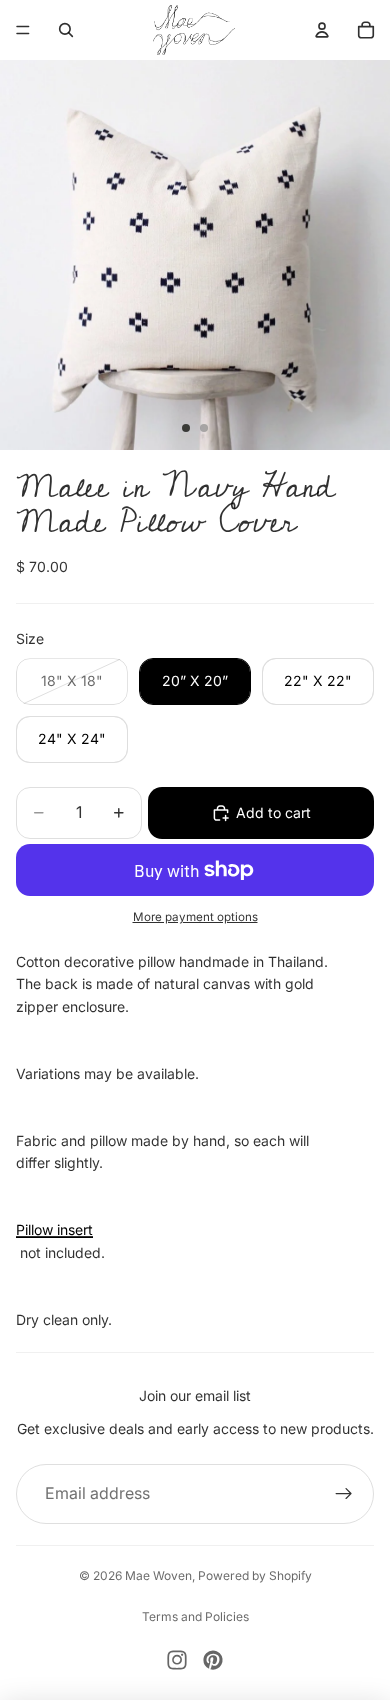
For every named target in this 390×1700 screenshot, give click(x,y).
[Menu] (23, 30)
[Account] (322, 30)
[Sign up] (344, 1494)
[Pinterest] (213, 1660)
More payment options (195, 917)
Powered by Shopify (255, 1575)
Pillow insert (54, 1229)
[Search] (66, 30)
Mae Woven (158, 1575)
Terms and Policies (195, 1616)
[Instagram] (177, 1660)
